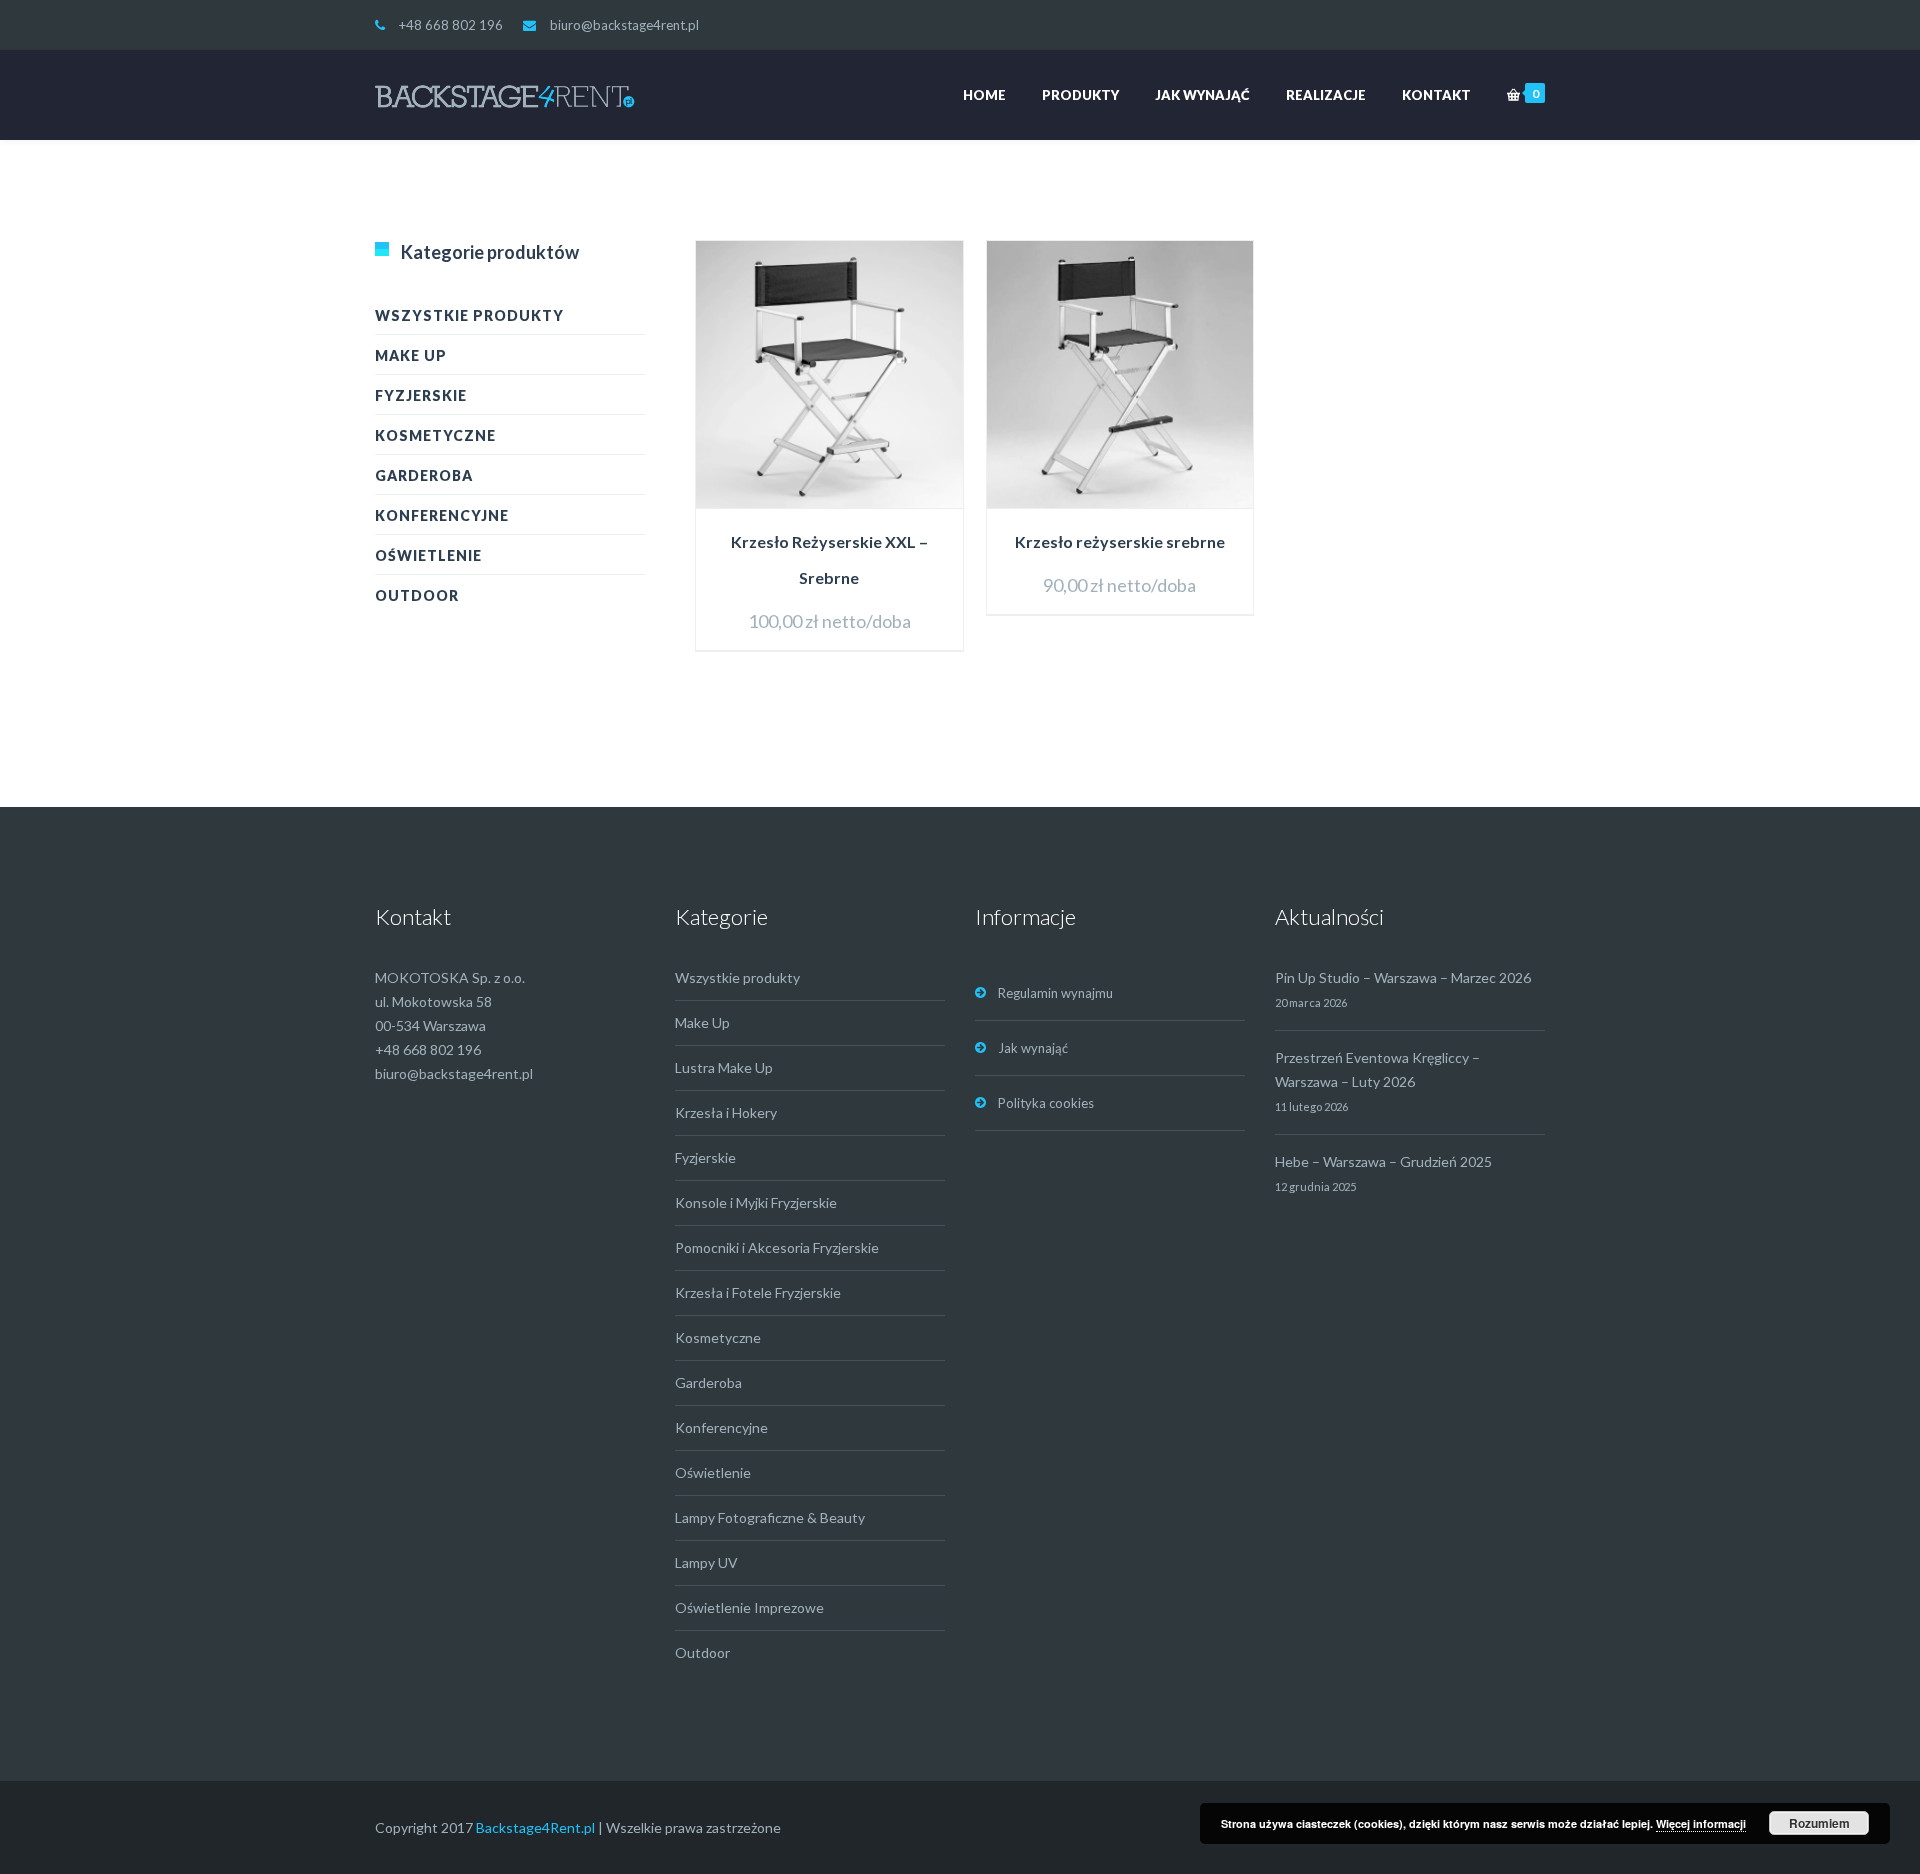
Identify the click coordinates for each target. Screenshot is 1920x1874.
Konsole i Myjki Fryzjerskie (756, 1202)
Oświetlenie (428, 555)
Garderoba (424, 475)
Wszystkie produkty (469, 315)
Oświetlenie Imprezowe (749, 1607)
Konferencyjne (442, 515)
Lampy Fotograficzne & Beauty (770, 1517)
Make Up (411, 355)
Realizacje (1326, 95)
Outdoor (417, 595)
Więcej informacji (1701, 1823)
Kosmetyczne (435, 435)
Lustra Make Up (724, 1067)
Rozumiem (1819, 1823)
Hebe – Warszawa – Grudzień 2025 (1383, 1161)
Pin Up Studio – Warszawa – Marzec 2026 (1403, 977)
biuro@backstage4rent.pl (624, 25)
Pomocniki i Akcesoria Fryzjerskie (777, 1247)
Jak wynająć (1202, 95)
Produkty (1080, 95)
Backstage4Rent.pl (535, 1827)
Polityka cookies (1046, 1103)
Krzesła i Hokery (726, 1112)
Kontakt (1436, 95)
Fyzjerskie (421, 395)
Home (984, 95)
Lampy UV (706, 1562)
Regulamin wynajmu (1055, 993)
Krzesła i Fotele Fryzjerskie (758, 1292)
